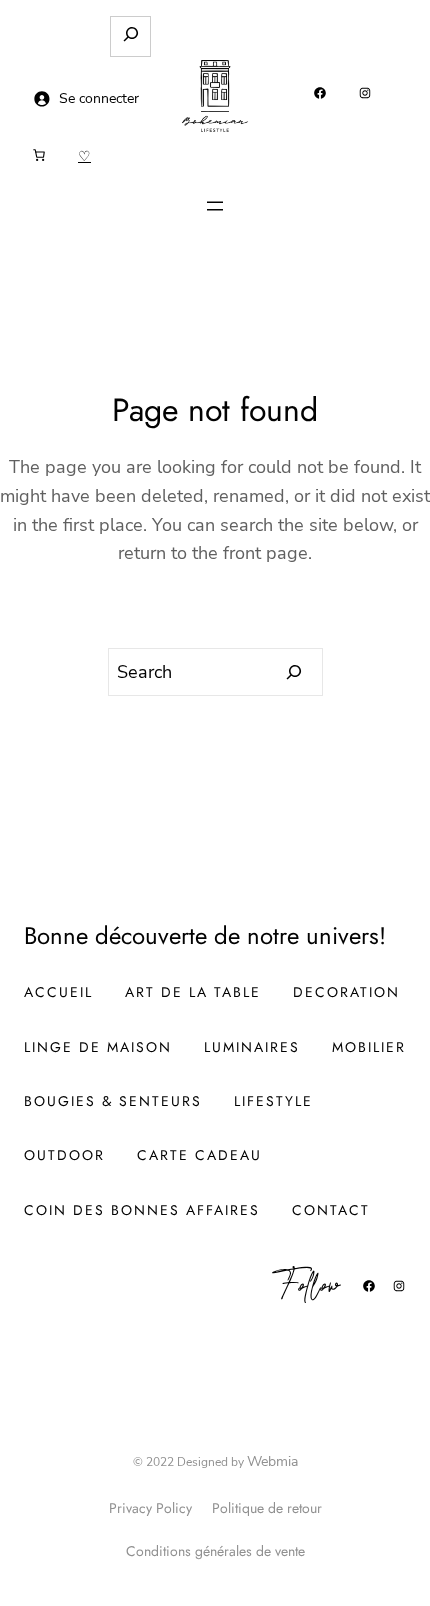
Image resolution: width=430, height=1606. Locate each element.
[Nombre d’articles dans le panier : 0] (39, 155)
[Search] (294, 672)
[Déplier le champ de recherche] (130, 36)
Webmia (272, 1461)
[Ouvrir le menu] (215, 206)
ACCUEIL (58, 992)
